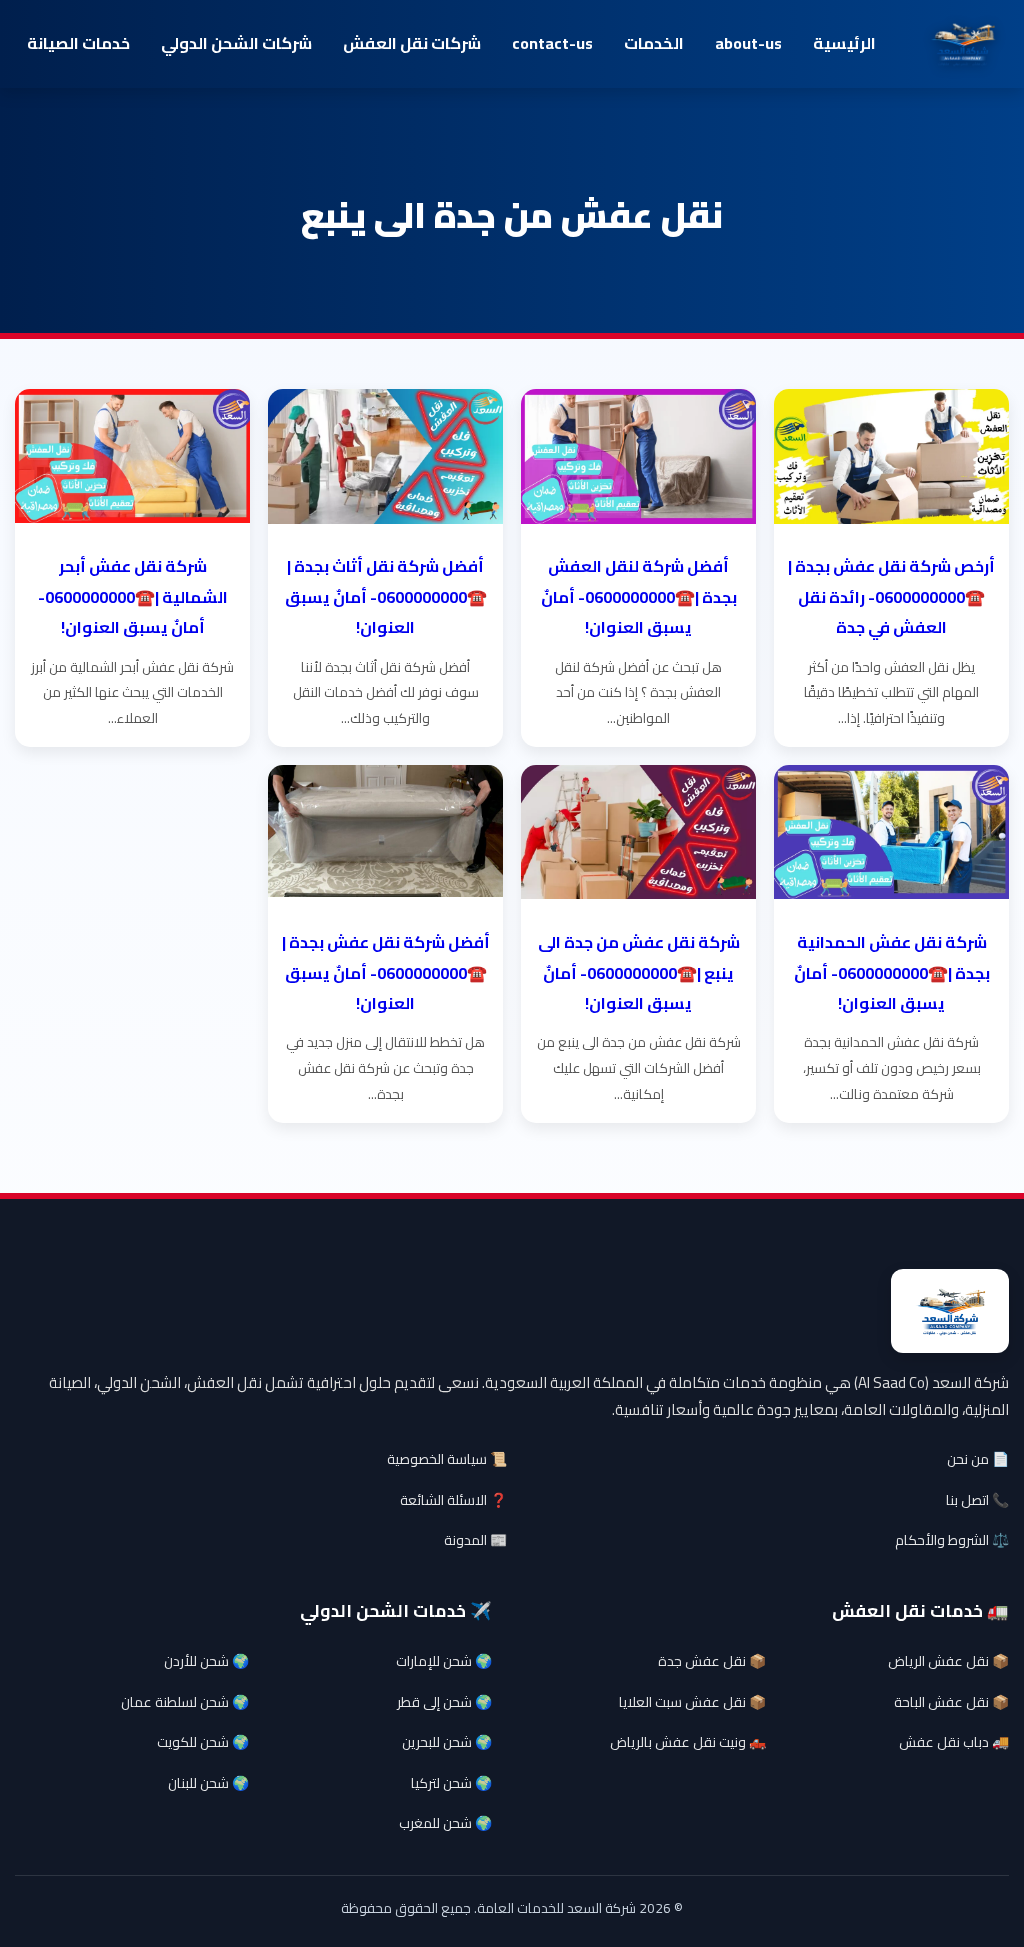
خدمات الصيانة (78, 43)
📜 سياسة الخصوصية (447, 1459)
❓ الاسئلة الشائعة (453, 1500)
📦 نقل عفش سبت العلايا (692, 1702)
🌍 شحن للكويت (203, 1742)
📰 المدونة (475, 1540)
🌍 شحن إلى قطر (444, 1702)
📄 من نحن (978, 1459)
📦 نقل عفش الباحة (951, 1702)
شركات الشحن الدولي (236, 43)
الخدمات (654, 43)
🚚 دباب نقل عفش (954, 1742)
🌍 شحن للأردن (206, 1661)
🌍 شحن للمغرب (445, 1823)
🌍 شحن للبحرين (447, 1742)
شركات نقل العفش (412, 43)
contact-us (552, 43)
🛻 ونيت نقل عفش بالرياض (688, 1742)
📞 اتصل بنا (977, 1500)
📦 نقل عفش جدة (712, 1661)
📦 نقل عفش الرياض (948, 1661)
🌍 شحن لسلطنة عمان (185, 1702)
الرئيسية (844, 43)
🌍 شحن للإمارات (444, 1661)
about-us (748, 43)
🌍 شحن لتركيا (451, 1783)
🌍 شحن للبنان (208, 1783)
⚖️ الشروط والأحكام (952, 1540)
